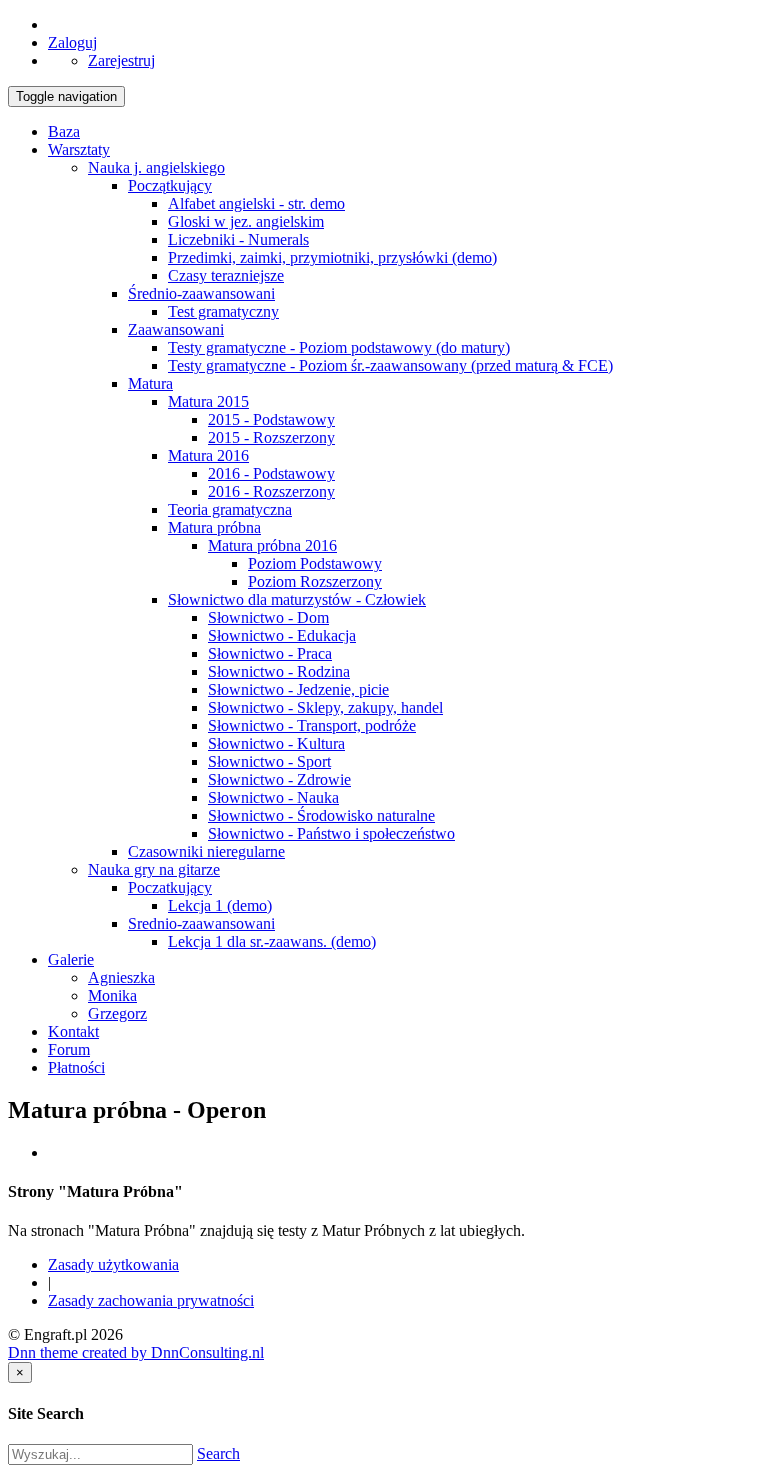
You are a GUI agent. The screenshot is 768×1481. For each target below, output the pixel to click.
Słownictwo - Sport (269, 761)
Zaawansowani (176, 329)
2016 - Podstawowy (271, 473)
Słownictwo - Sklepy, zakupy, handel (325, 707)
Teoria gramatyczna (230, 509)
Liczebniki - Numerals (238, 239)
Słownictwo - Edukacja (282, 635)
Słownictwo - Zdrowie (279, 779)
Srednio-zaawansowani (201, 923)
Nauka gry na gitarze (154, 869)
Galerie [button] (71, 959)
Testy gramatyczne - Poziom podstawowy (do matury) (339, 347)
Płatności (76, 1067)
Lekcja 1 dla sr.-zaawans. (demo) (272, 941)
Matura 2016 (208, 455)
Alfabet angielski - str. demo (256, 203)
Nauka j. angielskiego (156, 167)
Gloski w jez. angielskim (246, 221)
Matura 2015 (208, 401)
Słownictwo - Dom (268, 617)
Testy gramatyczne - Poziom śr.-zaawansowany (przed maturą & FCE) (390, 365)
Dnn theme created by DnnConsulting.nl (136, 1352)
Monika (112, 995)
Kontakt (73, 1031)
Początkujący (170, 185)
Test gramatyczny (223, 311)
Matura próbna (214, 527)
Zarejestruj (121, 60)
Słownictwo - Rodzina (279, 671)
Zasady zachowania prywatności (151, 1300)
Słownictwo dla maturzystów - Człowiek (297, 599)
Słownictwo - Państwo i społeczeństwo (331, 833)
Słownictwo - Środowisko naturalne (321, 815)
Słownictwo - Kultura (276, 743)
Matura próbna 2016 (272, 545)
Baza (64, 131)
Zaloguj (72, 42)
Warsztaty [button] (79, 149)
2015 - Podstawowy (271, 419)
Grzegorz (117, 1013)
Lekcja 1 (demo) (220, 905)
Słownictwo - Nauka (273, 797)
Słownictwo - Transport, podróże (312, 725)
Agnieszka (121, 977)
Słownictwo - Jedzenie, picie (298, 689)
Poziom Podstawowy (315, 563)
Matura (150, 383)
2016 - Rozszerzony (271, 491)
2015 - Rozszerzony (271, 437)
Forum (69, 1049)
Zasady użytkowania (113, 1264)
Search (218, 1453)
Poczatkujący (170, 887)
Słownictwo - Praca (270, 653)
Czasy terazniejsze (226, 275)
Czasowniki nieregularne (206, 851)
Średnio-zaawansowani (201, 293)
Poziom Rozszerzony (315, 581)
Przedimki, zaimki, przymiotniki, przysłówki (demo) (332, 257)
